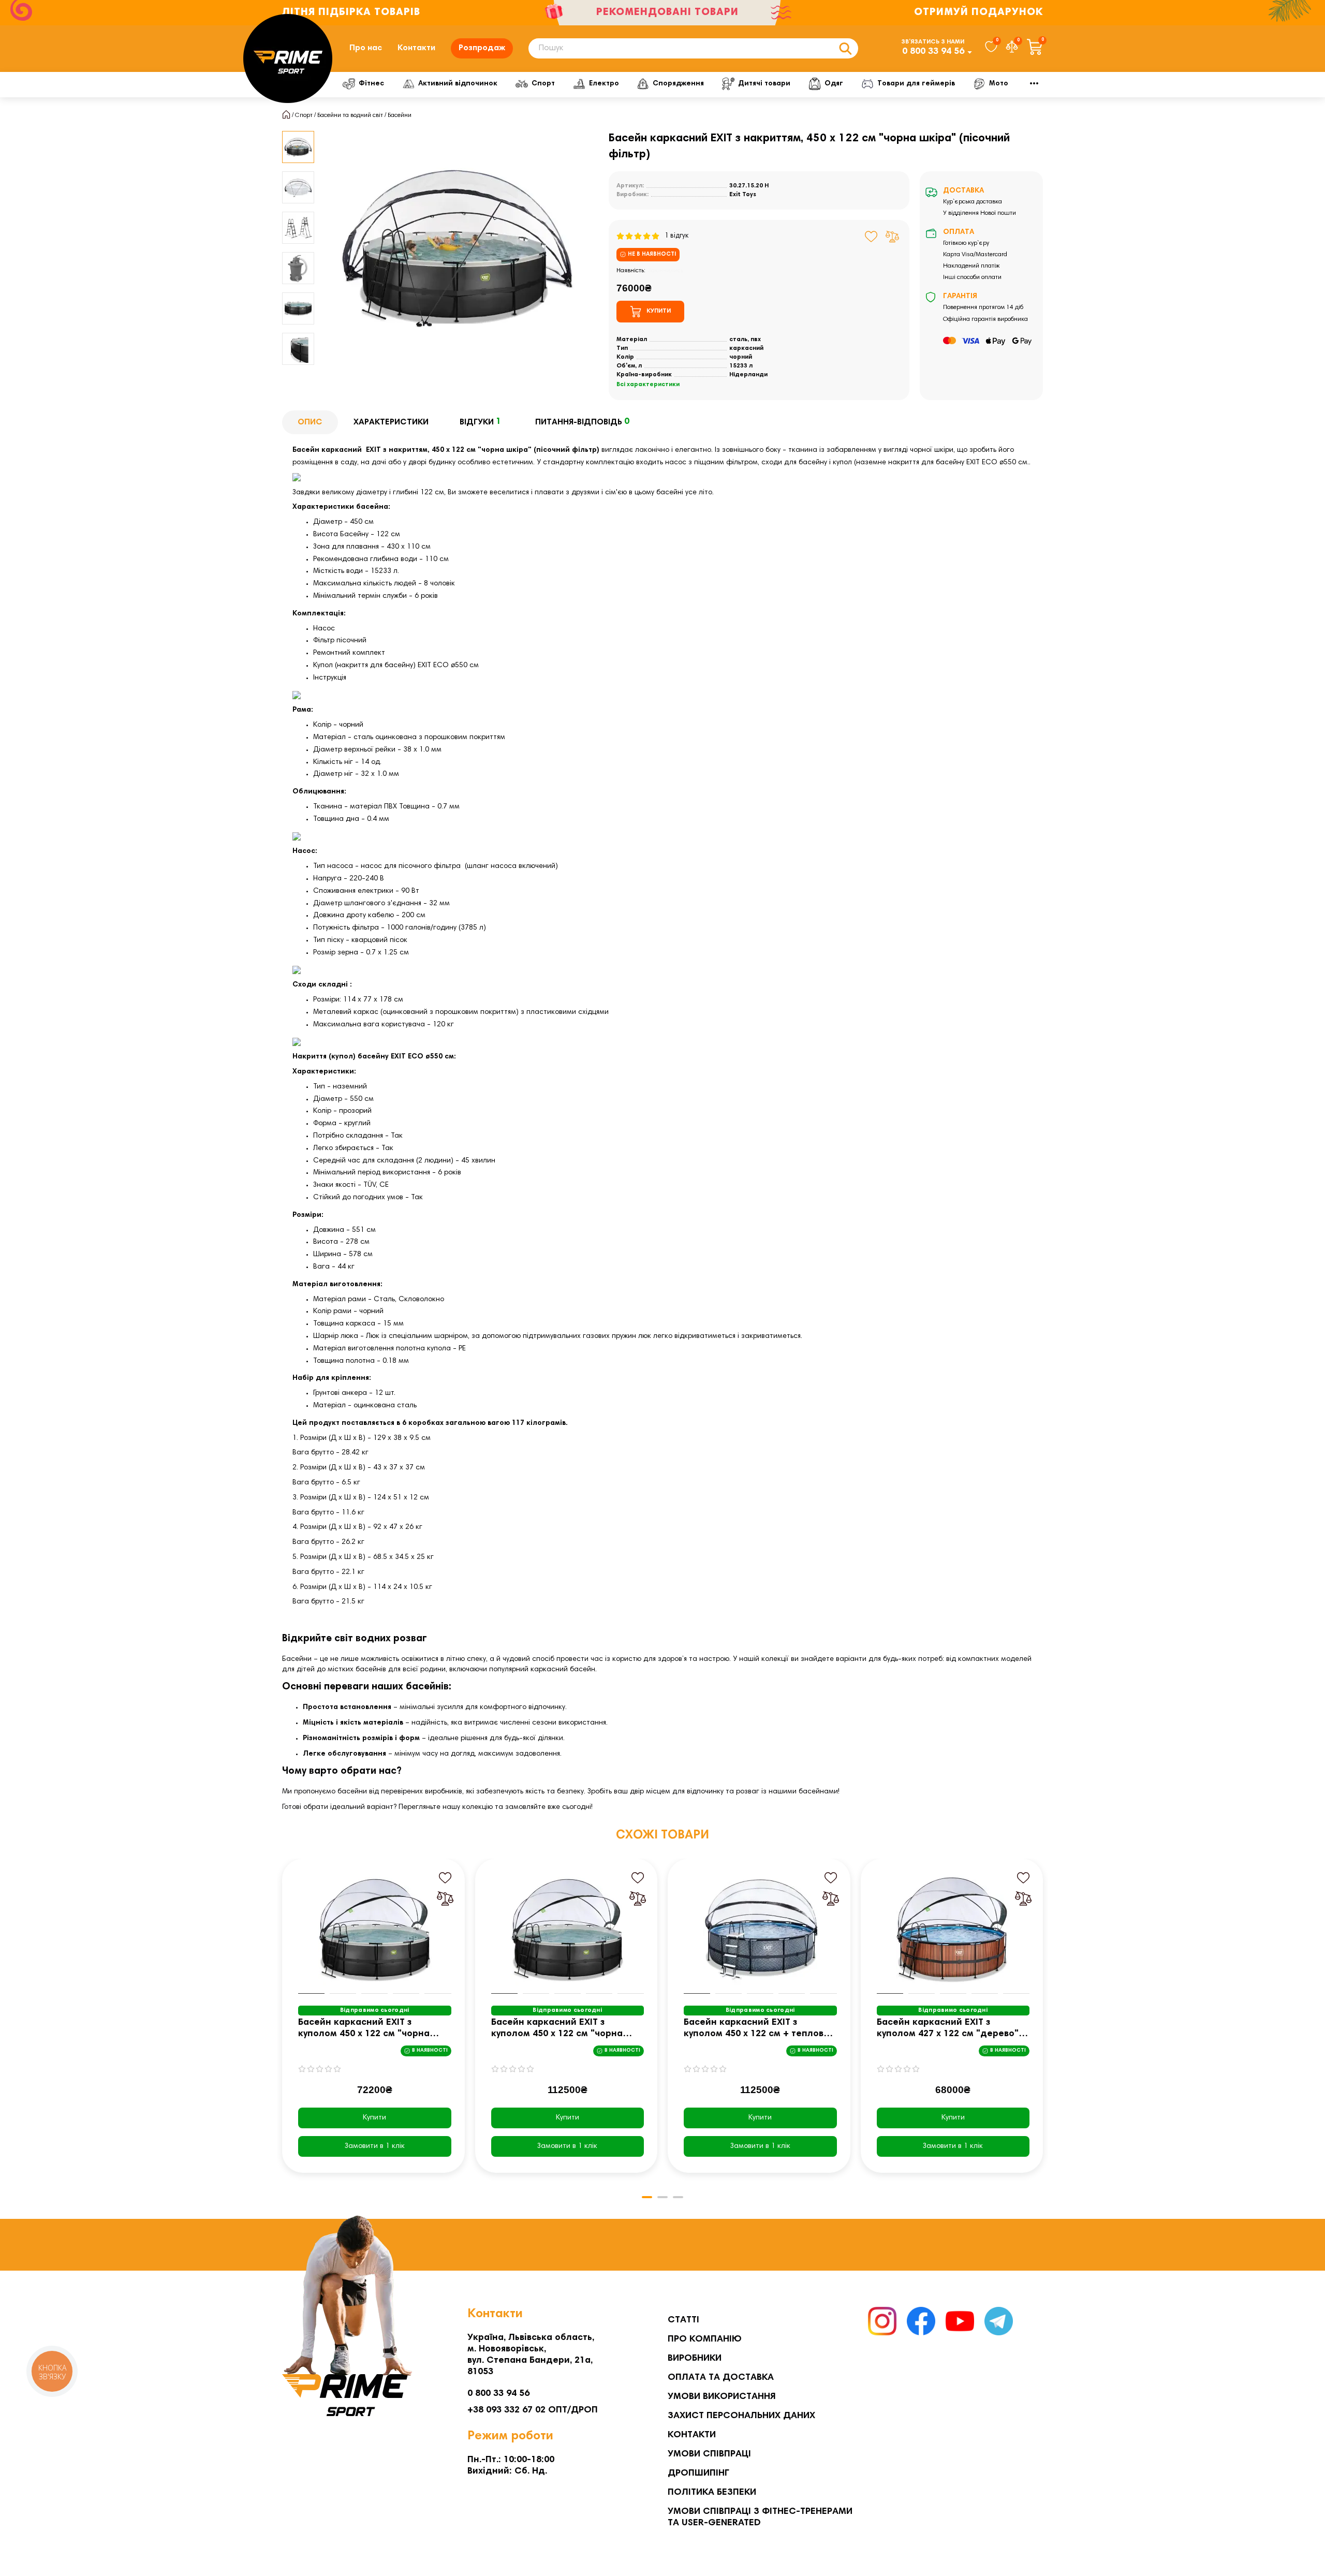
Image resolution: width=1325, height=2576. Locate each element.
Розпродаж (482, 48)
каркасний (746, 348)
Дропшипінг (698, 2474)
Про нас (366, 48)
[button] (298, 133)
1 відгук (674, 236)
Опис (310, 422)
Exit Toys (743, 195)
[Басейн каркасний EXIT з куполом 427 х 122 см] (953, 1929)
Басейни (400, 115)
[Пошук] (845, 48)
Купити (374, 2118)
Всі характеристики (648, 385)
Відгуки (480, 422)
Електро (604, 84)
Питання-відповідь (582, 422)
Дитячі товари (764, 84)
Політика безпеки (712, 2493)
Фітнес (371, 84)
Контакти (416, 48)
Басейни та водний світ (350, 115)
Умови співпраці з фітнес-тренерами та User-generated (760, 2518)
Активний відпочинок (458, 84)
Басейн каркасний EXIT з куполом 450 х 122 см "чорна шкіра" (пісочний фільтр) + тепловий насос (557, 2029)
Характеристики (391, 422)
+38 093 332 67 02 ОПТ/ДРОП (533, 2410)
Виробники (695, 2359)
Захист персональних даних (741, 2416)
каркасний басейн (563, 1670)
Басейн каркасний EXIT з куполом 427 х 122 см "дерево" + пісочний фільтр (952, 2029)
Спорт (543, 84)
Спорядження (678, 84)
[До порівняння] (892, 237)
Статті (683, 2320)
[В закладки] (871, 237)
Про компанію (705, 2339)
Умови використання (722, 2397)
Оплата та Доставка (721, 2378)
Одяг (834, 84)
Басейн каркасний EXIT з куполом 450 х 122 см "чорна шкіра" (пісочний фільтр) (364, 2029)
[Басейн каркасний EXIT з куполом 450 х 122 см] (375, 1929)
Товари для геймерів (916, 84)
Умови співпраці (709, 2454)
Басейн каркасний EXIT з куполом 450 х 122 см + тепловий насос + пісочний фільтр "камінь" (759, 2029)
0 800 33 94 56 (933, 52)
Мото (999, 84)
